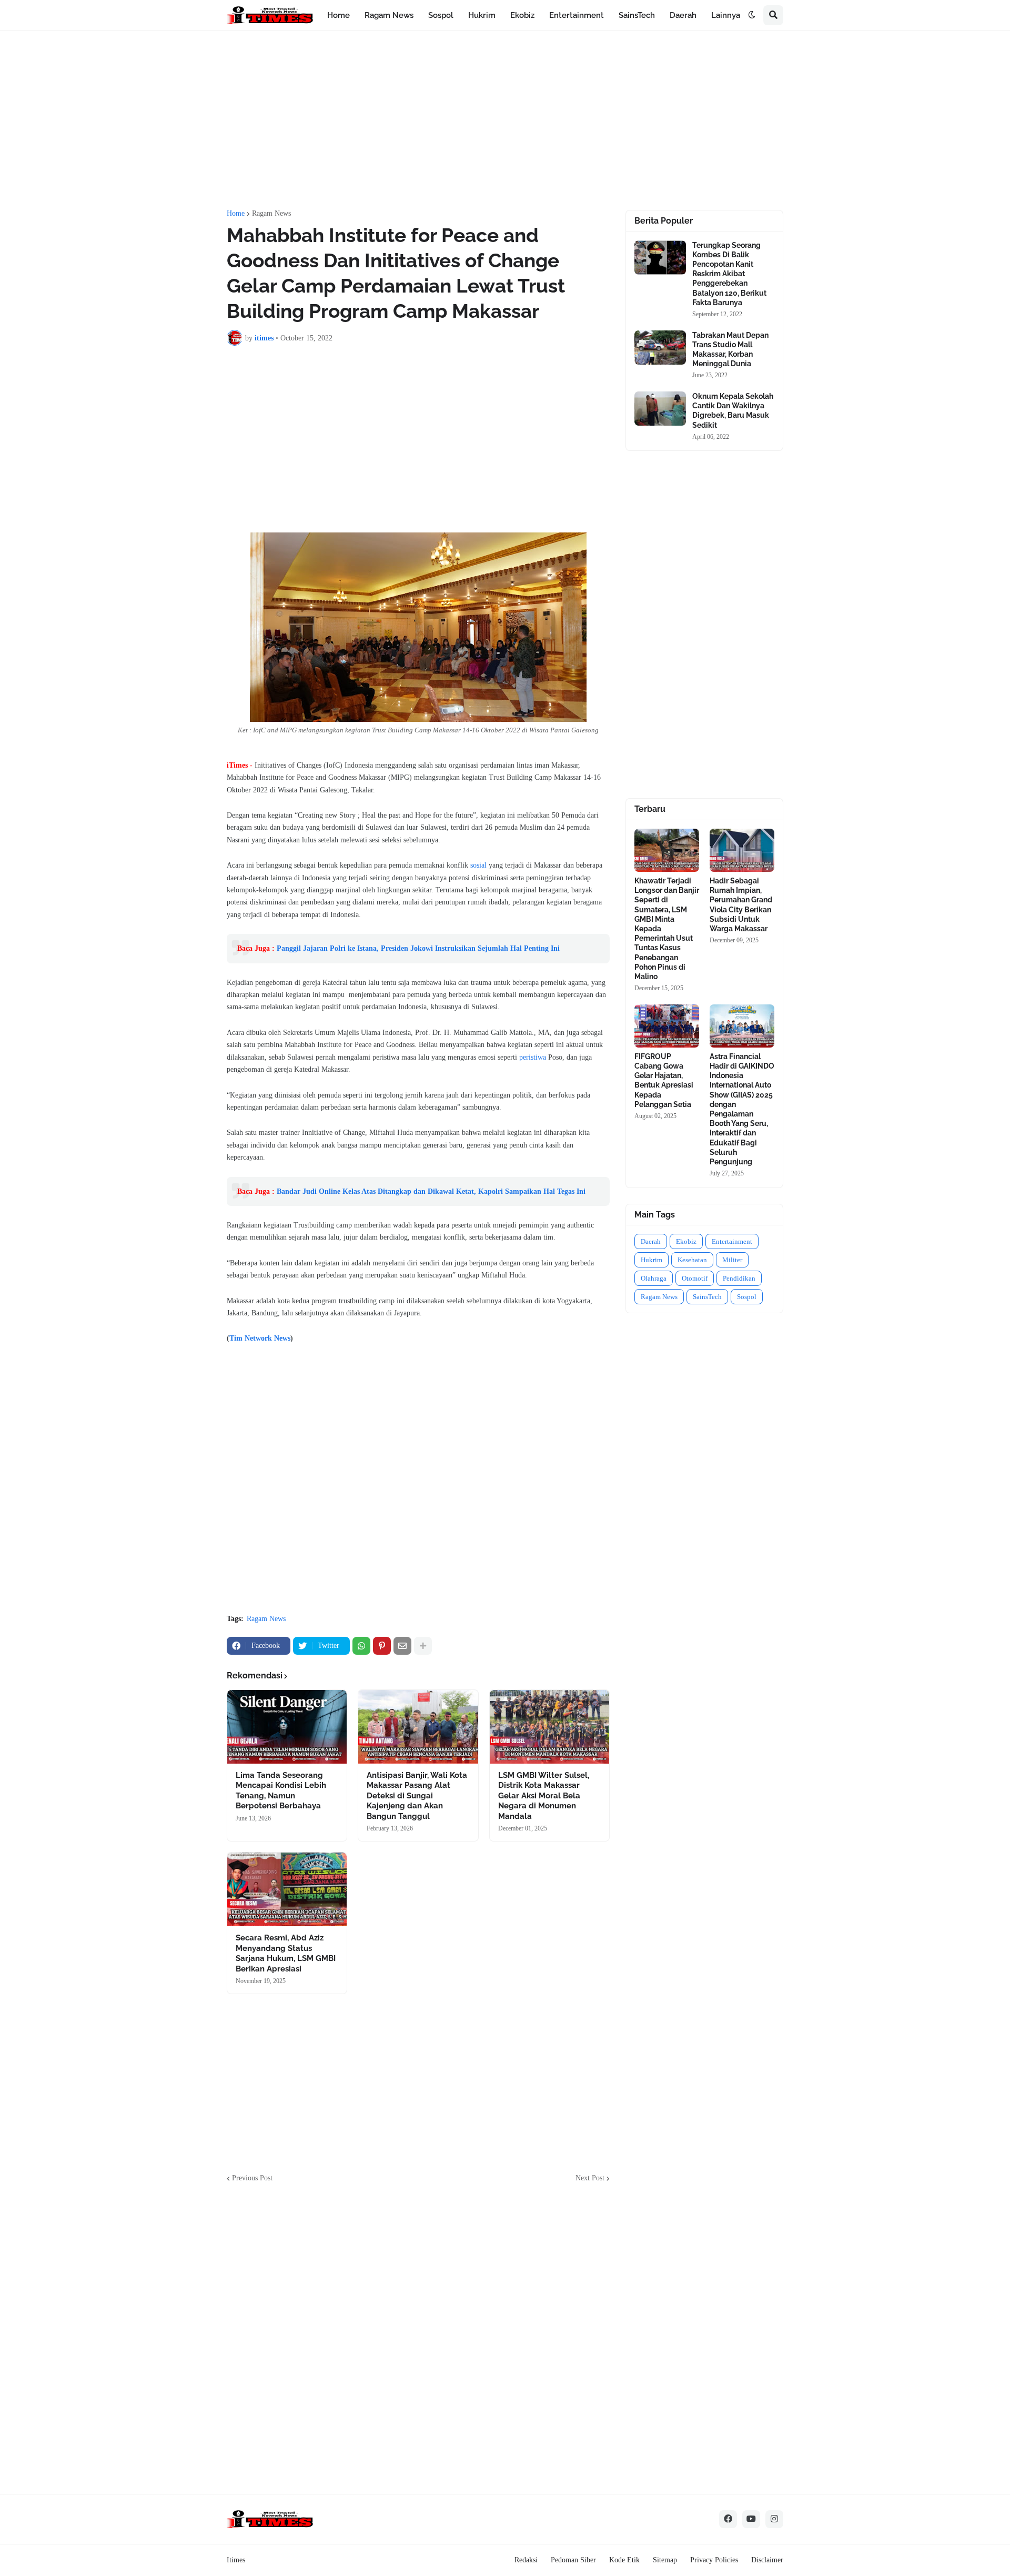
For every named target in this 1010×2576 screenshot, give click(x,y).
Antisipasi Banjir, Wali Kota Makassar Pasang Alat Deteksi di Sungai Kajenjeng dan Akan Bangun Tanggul (417, 1796)
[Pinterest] (382, 1646)
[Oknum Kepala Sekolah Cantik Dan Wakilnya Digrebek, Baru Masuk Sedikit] (660, 409)
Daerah (651, 1241)
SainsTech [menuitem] (637, 15)
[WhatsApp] (361, 1646)
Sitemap (665, 2560)
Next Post (590, 2178)
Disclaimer (767, 2560)
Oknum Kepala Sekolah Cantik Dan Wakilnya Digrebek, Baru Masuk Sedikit (733, 411)
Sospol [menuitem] (441, 15)
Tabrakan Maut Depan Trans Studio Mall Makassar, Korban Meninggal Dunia (730, 350)
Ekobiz (686, 1241)
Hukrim (652, 1260)
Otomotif (695, 1278)
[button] (752, 15)
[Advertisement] (505, 120)
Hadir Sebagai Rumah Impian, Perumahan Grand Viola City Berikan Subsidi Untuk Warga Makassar (741, 905)
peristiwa (533, 1057)
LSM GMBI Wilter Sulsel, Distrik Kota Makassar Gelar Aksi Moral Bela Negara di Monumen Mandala (544, 1796)
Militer (732, 1260)
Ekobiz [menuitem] (522, 15)
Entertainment (732, 1241)
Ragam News (271, 214)
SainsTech (707, 1297)
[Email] (402, 1646)
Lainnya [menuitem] (726, 15)
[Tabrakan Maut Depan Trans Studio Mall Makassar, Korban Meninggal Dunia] (660, 348)
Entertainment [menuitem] (577, 15)
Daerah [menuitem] (683, 15)
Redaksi (526, 2560)
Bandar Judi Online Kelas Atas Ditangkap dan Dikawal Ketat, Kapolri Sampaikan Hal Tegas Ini (431, 1191)
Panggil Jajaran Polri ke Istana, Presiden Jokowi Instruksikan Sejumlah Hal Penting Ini (418, 948)
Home (236, 214)
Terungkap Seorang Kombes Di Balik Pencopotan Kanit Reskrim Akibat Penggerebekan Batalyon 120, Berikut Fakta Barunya (729, 274)
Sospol (747, 1297)
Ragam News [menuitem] (389, 15)
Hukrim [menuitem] (482, 15)
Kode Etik (624, 2560)
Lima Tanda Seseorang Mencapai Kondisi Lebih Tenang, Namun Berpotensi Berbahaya (281, 1791)
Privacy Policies (714, 2560)
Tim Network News (260, 1338)
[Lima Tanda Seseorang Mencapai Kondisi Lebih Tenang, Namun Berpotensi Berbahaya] (287, 1727)
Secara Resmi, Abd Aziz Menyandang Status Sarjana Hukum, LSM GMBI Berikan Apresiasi (286, 1953)
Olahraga (654, 1278)
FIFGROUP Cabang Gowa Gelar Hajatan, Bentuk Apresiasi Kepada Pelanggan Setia (664, 1080)
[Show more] (423, 1646)
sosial (478, 865)
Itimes (236, 2560)
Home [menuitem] (339, 15)
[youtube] (751, 2519)
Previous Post (252, 2178)
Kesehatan (692, 1260)
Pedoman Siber (573, 2560)
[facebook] (728, 2519)
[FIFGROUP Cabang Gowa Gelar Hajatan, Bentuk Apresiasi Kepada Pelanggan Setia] (667, 1026)
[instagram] (774, 2519)
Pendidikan (739, 1278)
